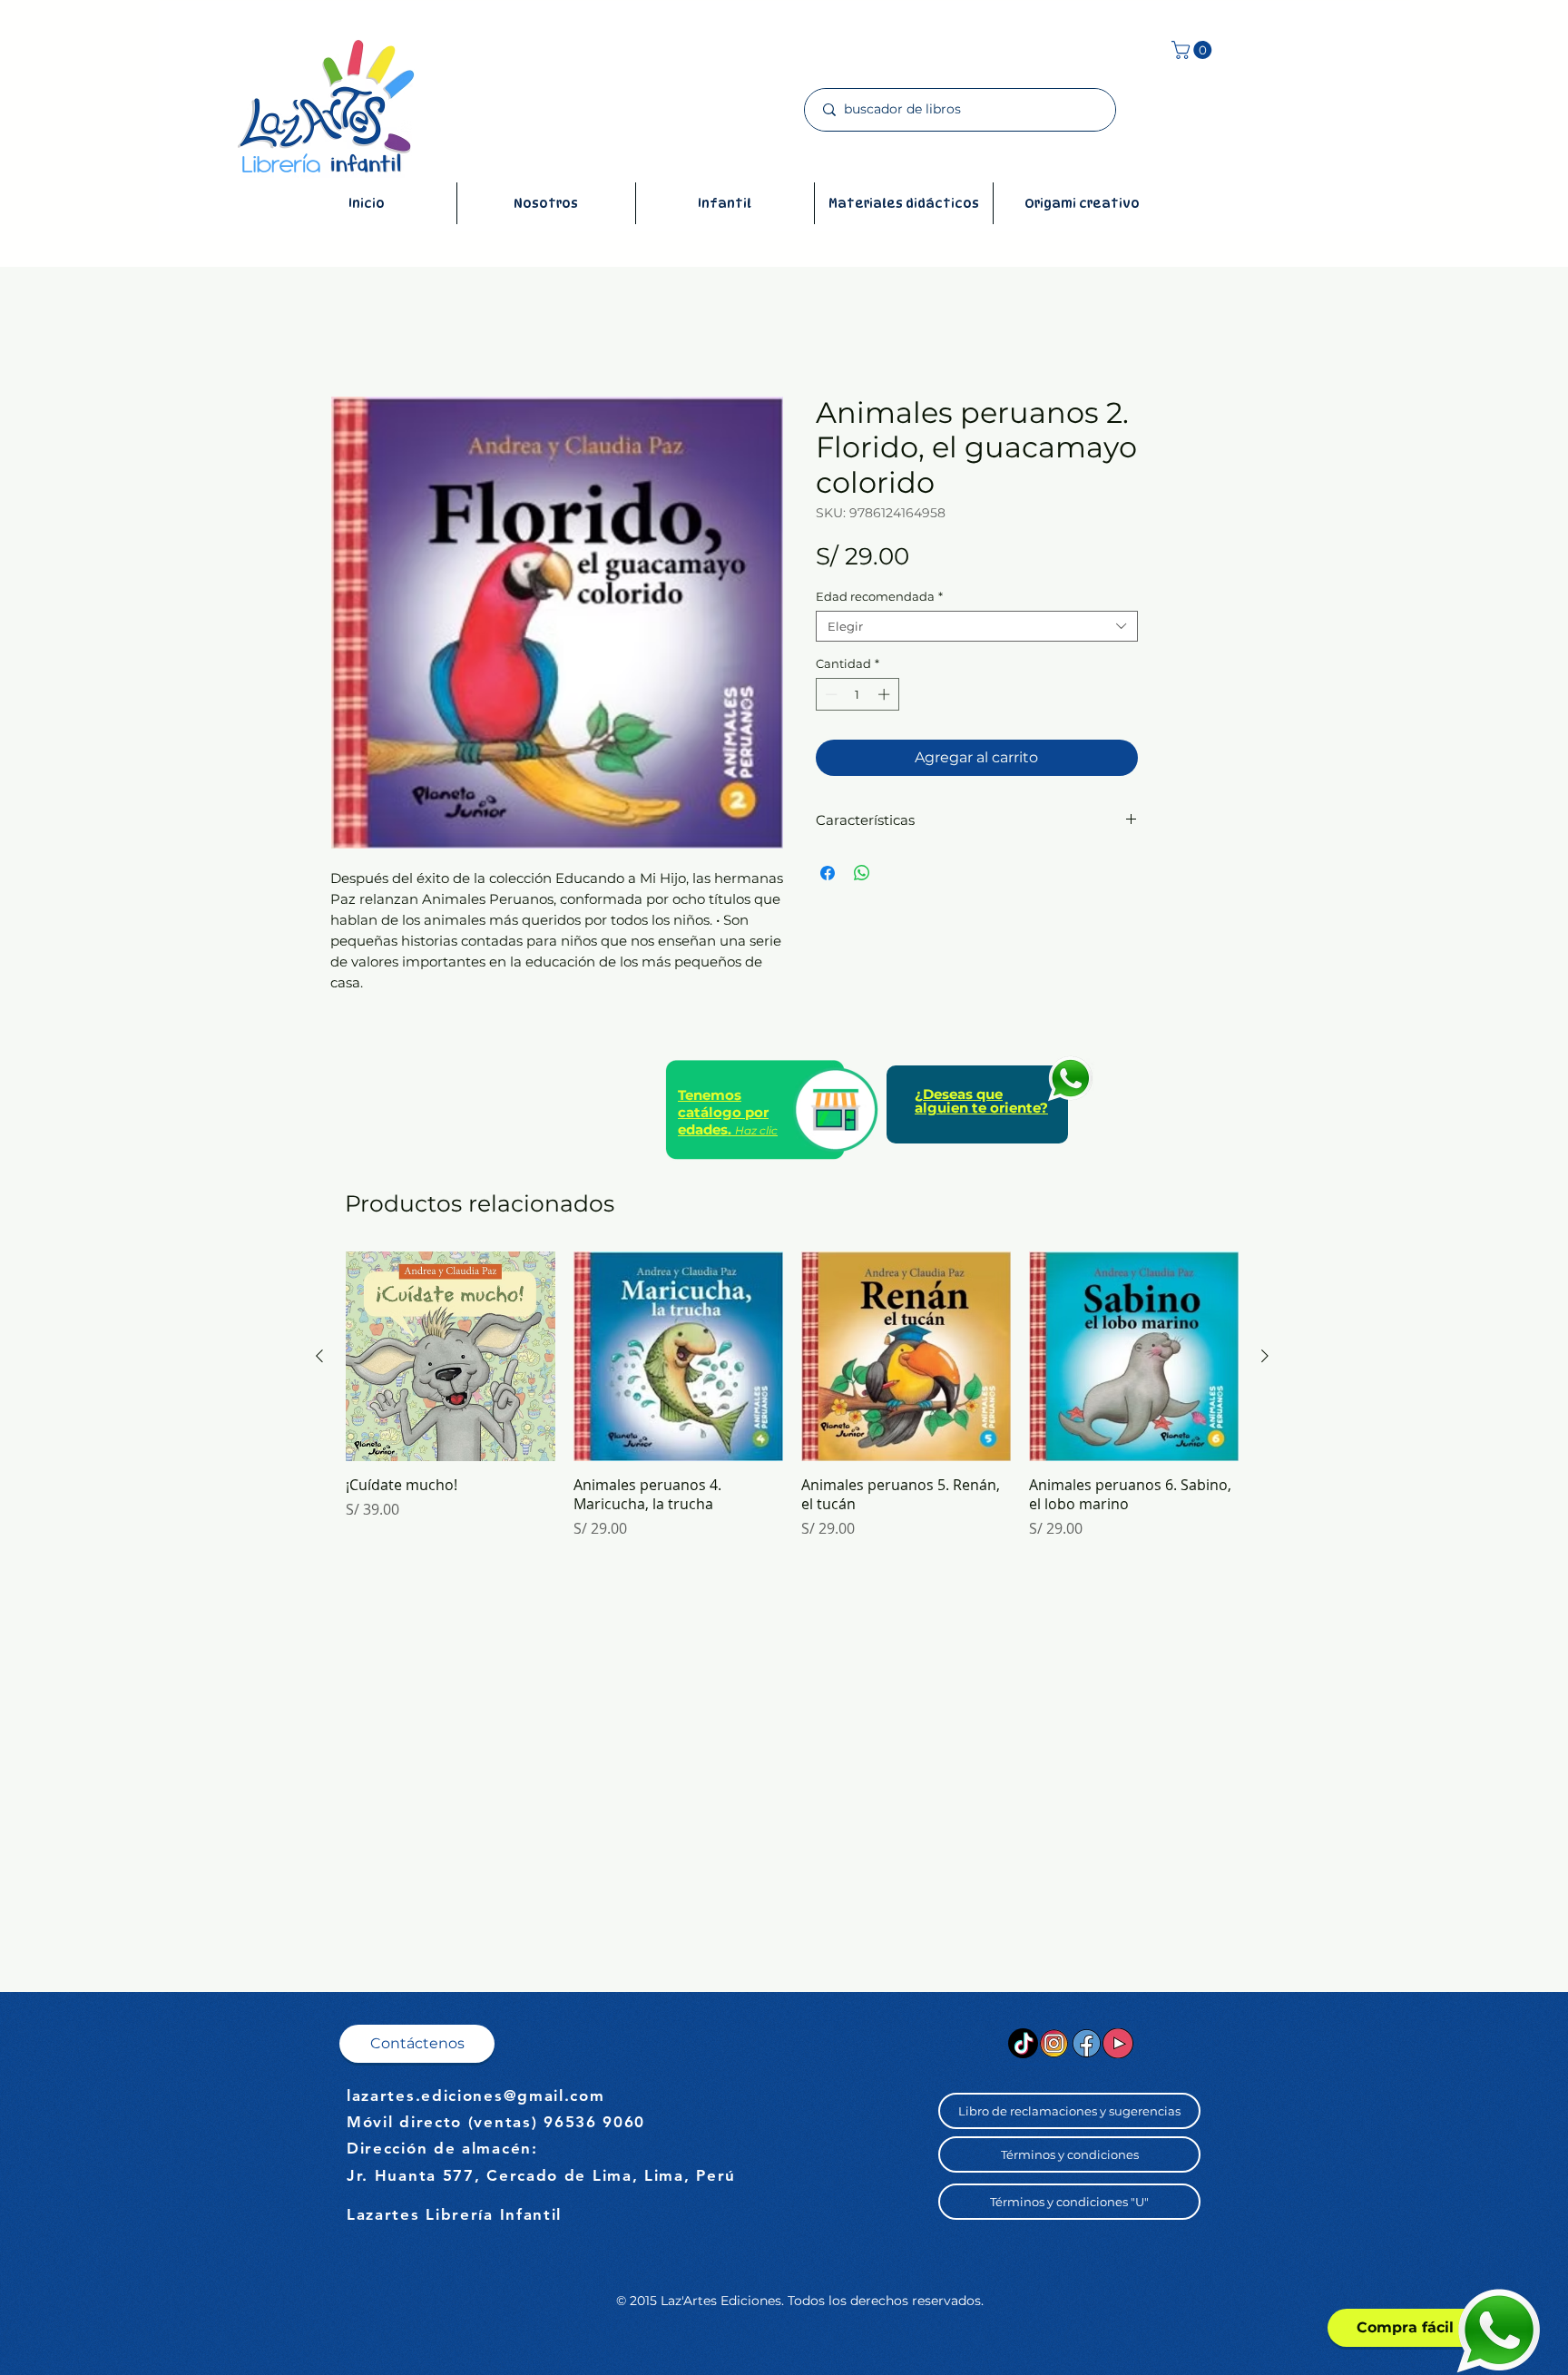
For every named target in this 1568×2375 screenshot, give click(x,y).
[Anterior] (319, 1356)
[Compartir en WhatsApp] (862, 873)
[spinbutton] (857, 694)
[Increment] (886, 694)
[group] (792, 1395)
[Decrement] (829, 694)
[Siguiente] (1265, 1356)
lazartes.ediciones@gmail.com (476, 2095)
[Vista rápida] (451, 1356)
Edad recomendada (879, 596)
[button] (1194, 50)
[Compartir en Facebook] (828, 873)
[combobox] (977, 626)
